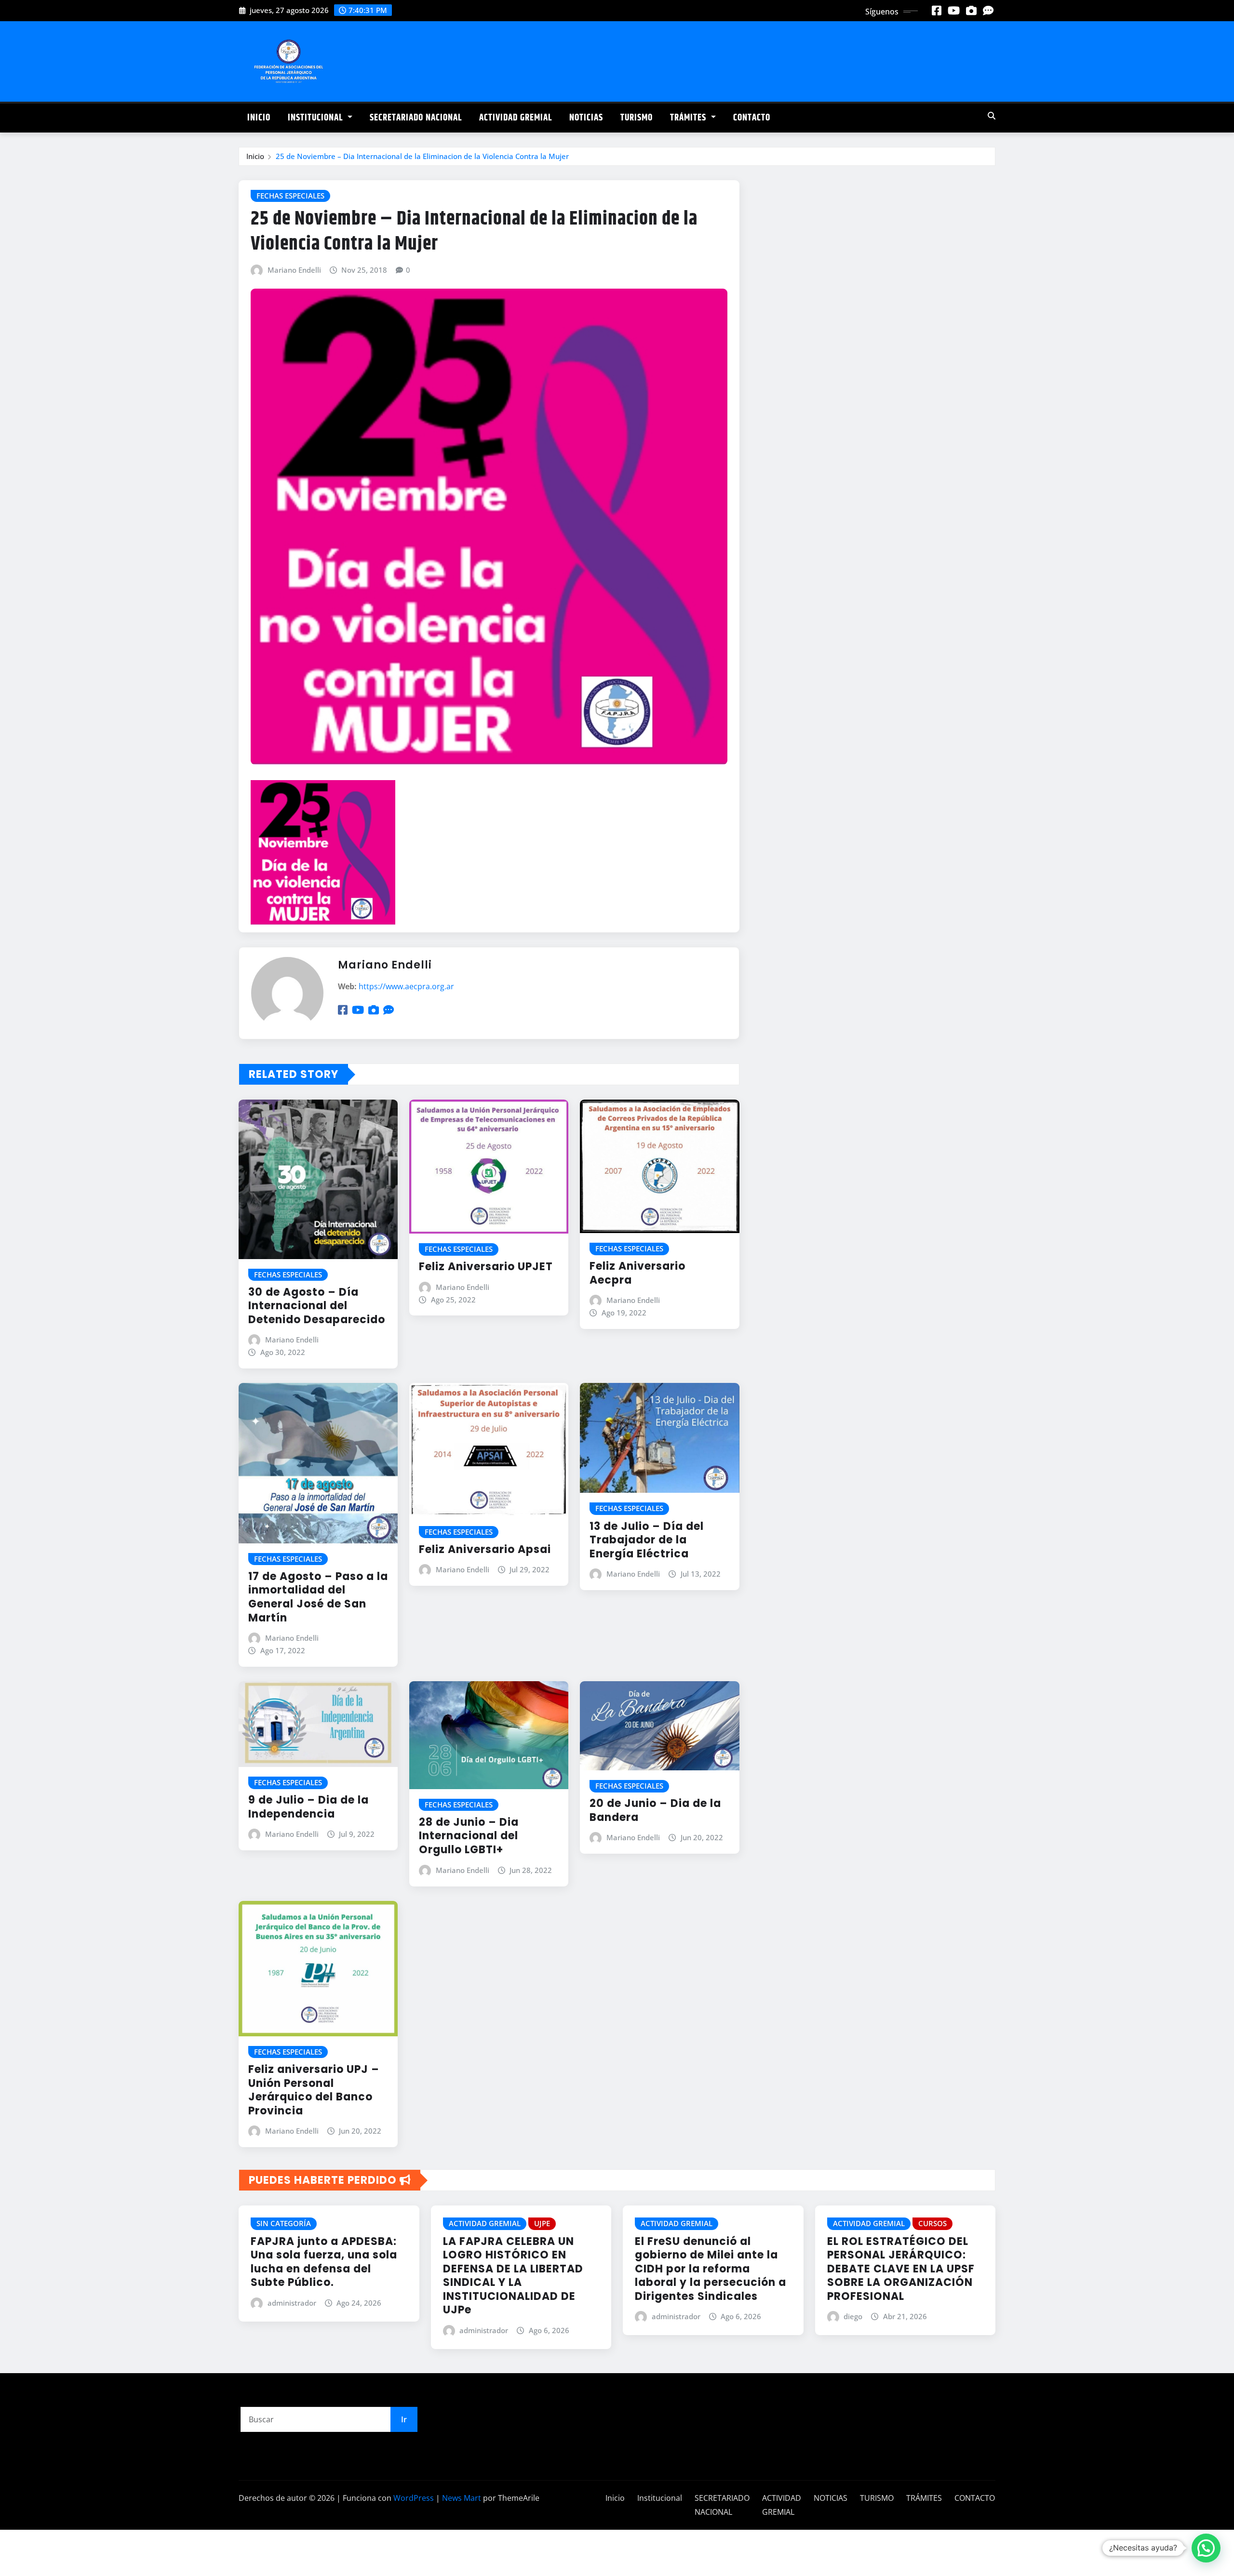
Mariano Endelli (294, 270)
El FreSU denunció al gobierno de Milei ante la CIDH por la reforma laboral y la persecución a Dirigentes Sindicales (711, 2269)
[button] (1206, 2548)
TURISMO (637, 118)
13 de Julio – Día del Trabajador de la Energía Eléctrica (647, 1540)
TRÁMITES (689, 118)
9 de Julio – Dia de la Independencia (308, 1807)
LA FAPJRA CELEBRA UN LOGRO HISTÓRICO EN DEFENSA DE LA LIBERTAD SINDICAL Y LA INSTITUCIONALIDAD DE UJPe (513, 2276)
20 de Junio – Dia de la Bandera (655, 1810)
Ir (404, 2419)
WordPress (414, 2498)
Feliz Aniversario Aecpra (637, 1273)
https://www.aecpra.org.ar (406, 986)
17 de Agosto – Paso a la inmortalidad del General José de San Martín (318, 1597)
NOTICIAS (586, 118)
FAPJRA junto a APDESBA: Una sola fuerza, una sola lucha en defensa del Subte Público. (324, 2262)
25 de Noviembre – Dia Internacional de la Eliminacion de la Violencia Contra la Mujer (422, 156)
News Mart (462, 2498)
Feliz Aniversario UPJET (486, 1267)
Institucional (316, 118)
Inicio (259, 118)
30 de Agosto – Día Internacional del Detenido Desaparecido (317, 1306)
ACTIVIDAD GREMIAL (516, 118)
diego (853, 2316)
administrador (292, 2303)
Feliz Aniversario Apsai (485, 1549)
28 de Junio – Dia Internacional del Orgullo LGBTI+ (469, 1836)
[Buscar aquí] (992, 116)
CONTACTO (752, 118)
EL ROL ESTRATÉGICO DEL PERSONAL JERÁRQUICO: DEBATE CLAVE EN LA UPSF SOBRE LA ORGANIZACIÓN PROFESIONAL (901, 2269)
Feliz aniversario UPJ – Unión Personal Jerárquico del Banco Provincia (314, 2090)
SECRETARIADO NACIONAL (416, 118)
